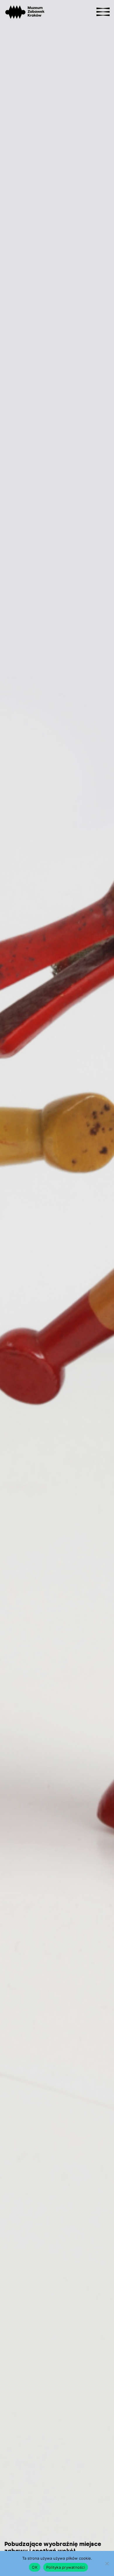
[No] (107, 2563)
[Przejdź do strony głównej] (15, 12)
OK (35, 2567)
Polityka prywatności (66, 2567)
